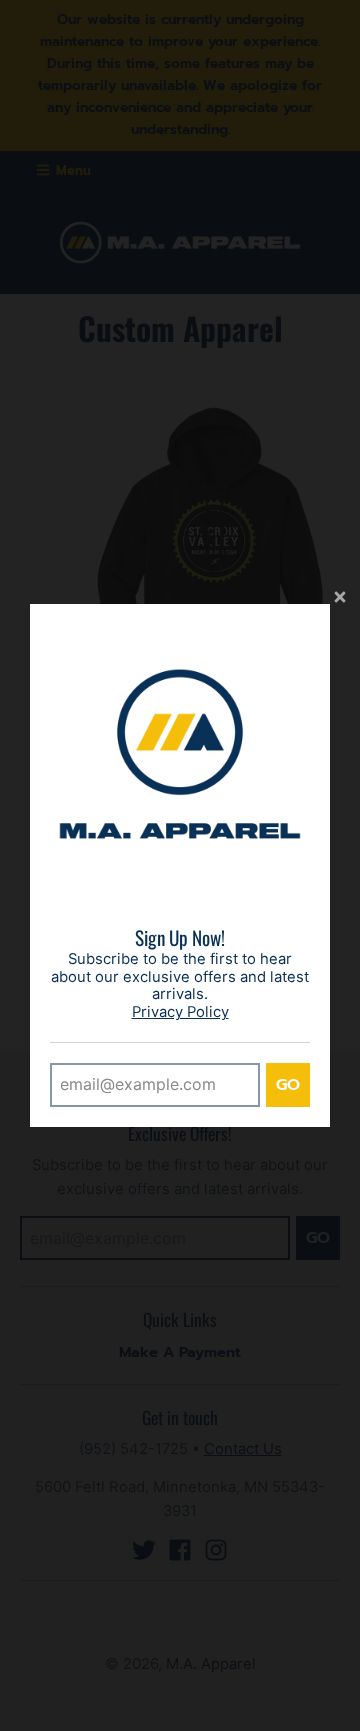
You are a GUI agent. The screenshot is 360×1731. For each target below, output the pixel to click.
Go (288, 1085)
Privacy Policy (180, 1012)
